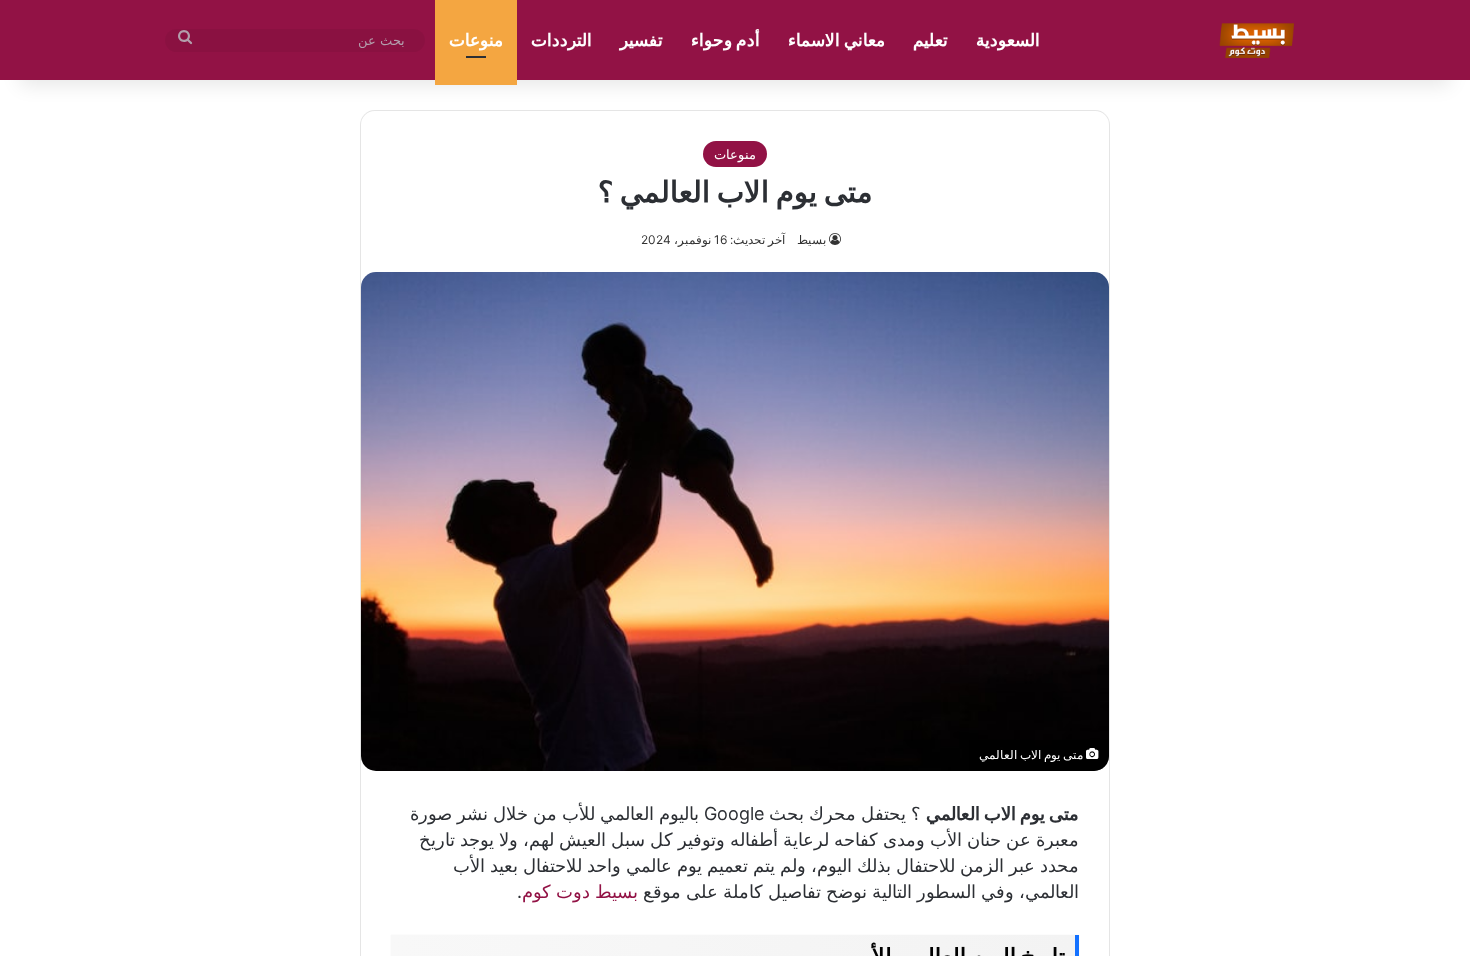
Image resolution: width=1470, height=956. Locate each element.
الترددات (561, 40)
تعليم (930, 40)
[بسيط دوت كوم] (1253, 40)
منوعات (476, 40)
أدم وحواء (725, 40)
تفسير (641, 40)
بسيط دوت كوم (580, 891)
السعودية (1008, 40)
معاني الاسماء (836, 40)
